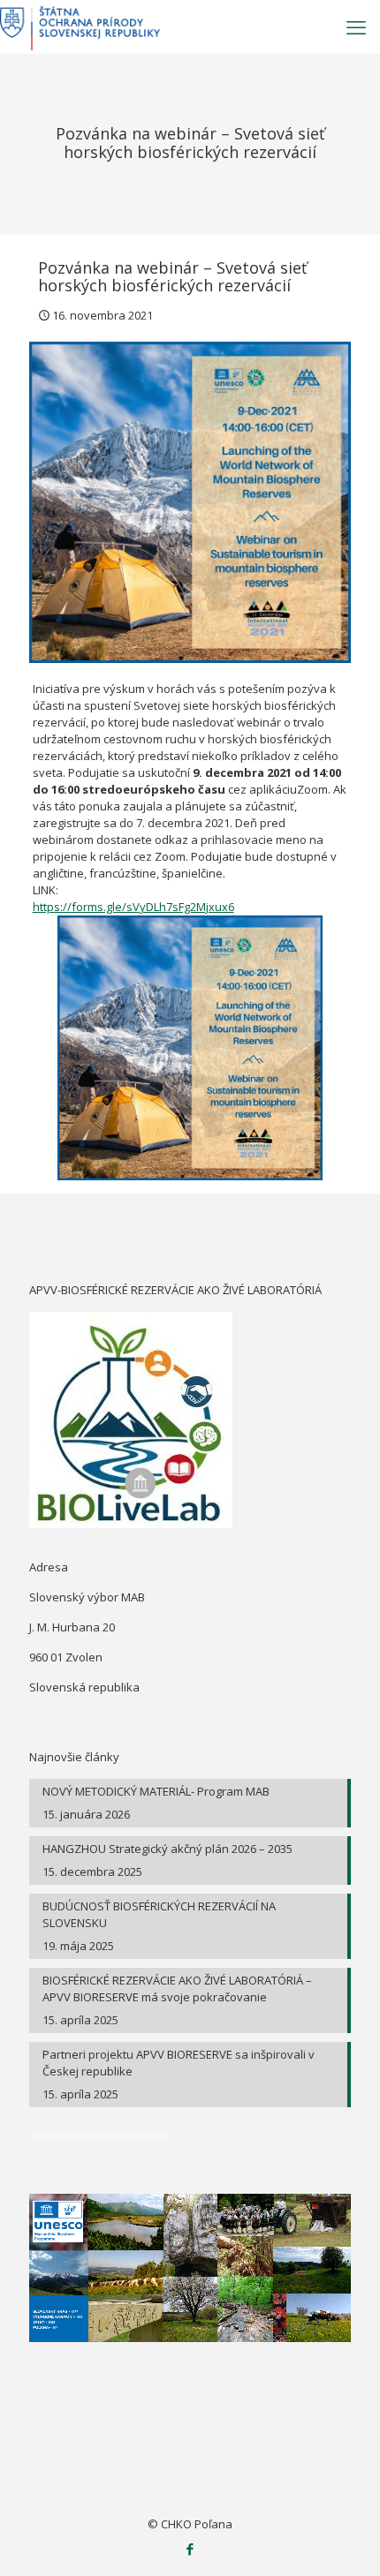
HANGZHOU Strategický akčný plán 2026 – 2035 (167, 1849)
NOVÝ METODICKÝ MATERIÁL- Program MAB (156, 1791)
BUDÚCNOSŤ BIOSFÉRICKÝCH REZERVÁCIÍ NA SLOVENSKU (159, 1914)
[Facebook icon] (190, 2549)
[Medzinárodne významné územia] (80, 26)
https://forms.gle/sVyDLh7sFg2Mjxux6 (133, 907)
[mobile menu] (356, 26)
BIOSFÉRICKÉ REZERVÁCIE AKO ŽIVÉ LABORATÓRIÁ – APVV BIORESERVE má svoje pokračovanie (177, 1988)
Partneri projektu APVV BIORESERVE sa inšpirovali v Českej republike (179, 2063)
